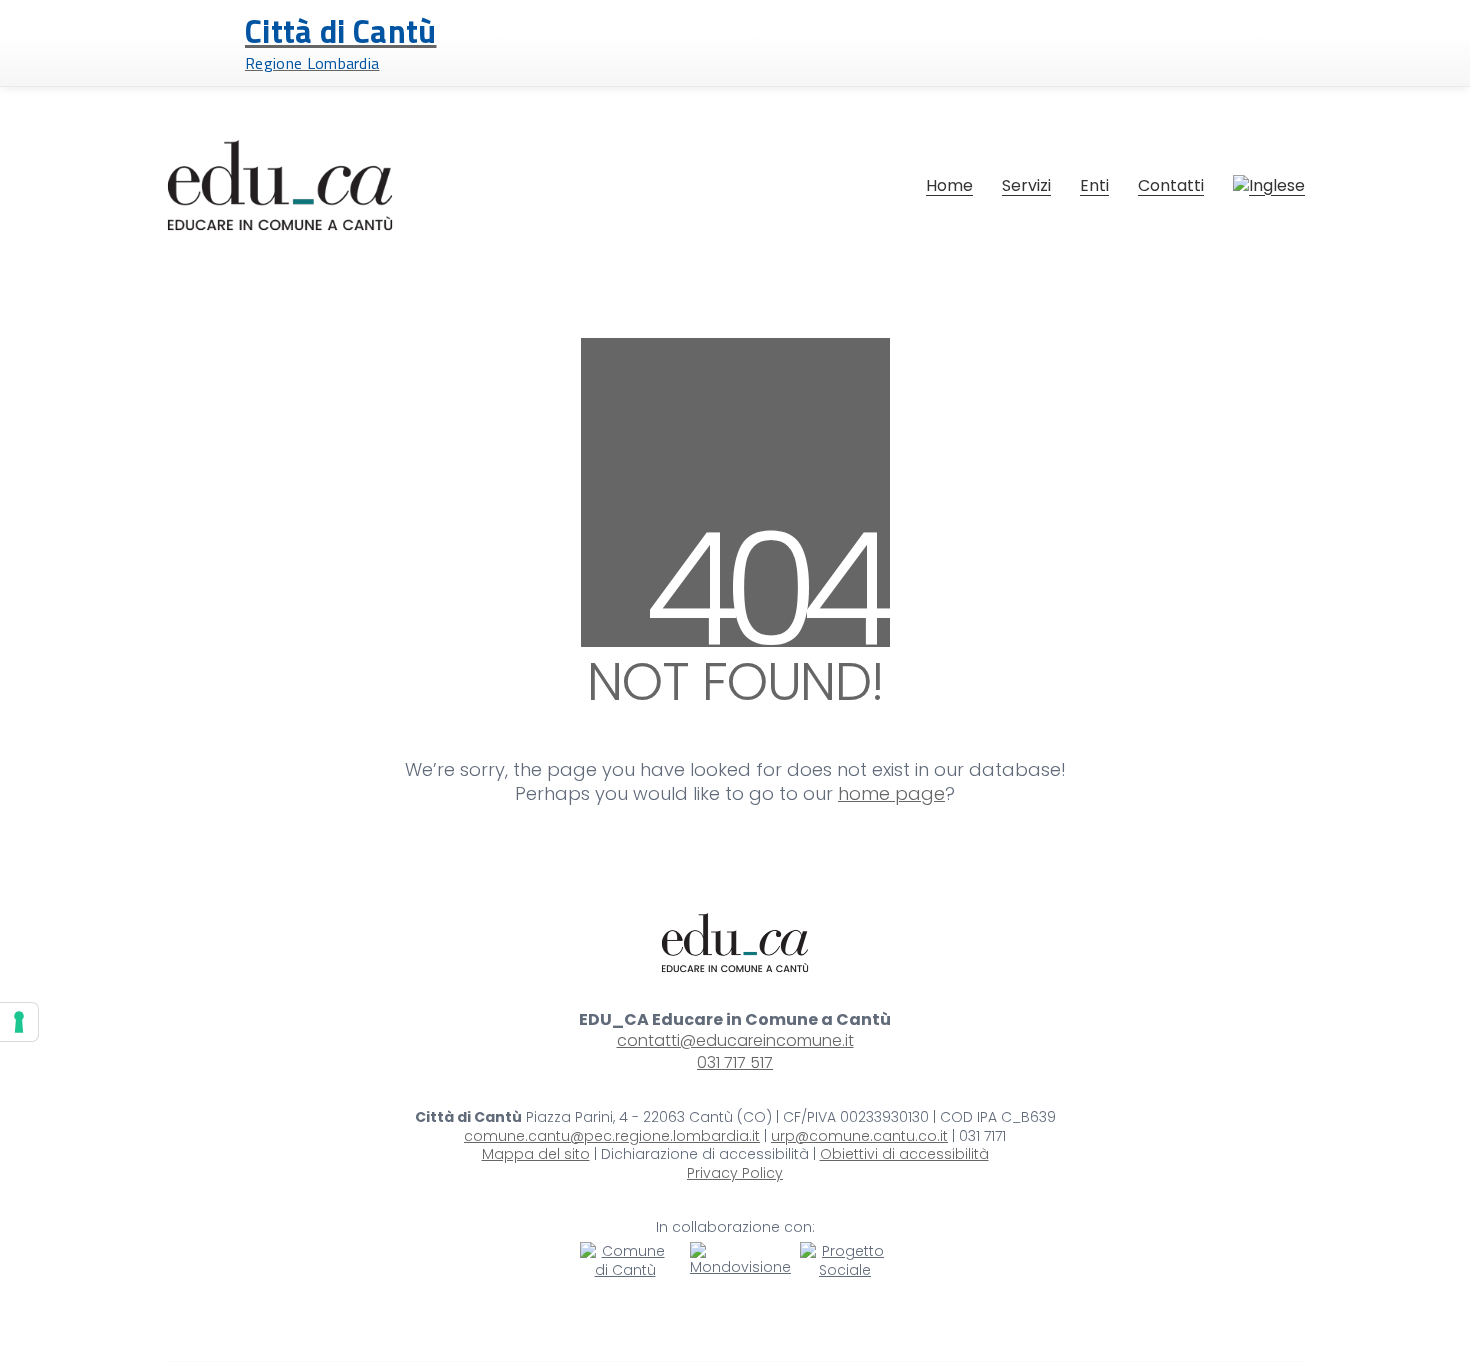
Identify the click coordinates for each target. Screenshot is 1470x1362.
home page (891, 794)
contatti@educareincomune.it (735, 1040)
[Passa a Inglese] (1269, 185)
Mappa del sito (536, 1154)
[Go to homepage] (280, 185)
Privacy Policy (735, 1173)
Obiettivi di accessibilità (904, 1154)
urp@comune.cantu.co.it (859, 1136)
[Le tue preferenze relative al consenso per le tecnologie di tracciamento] (19, 1022)
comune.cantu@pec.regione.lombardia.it (612, 1136)
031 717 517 (735, 1062)
